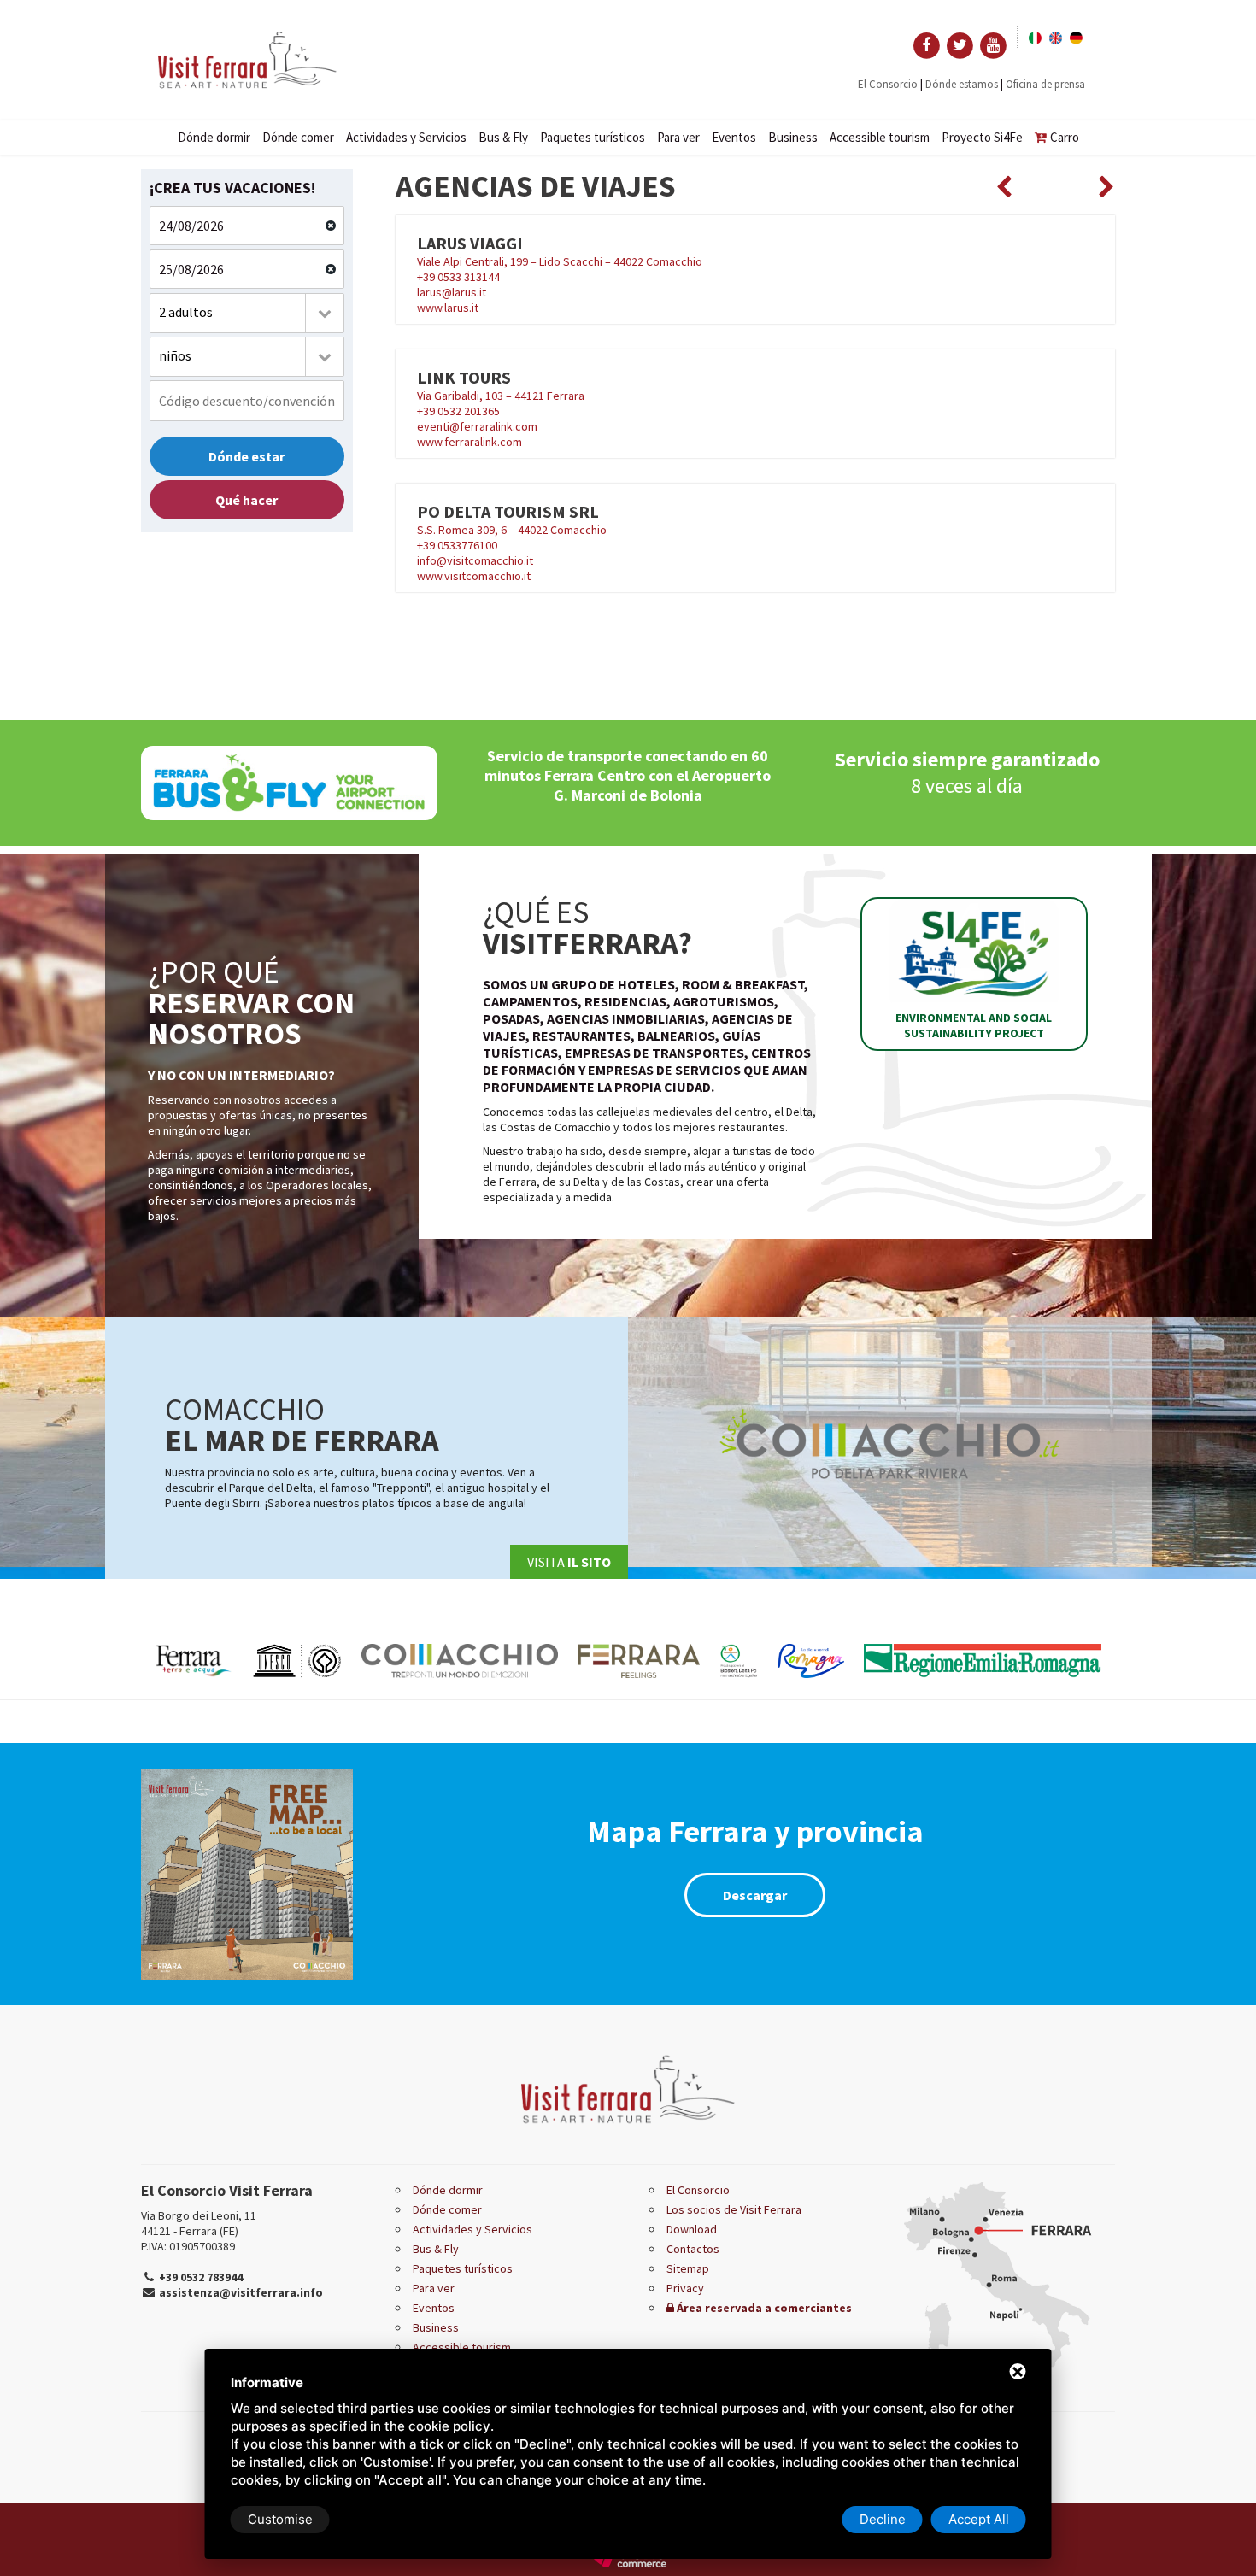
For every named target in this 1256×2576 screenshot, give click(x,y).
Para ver (678, 137)
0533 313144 (469, 277)
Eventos (734, 137)
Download (692, 2229)
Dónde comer (298, 137)
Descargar (755, 1895)
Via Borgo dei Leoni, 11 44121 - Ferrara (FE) (199, 2223)
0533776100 (467, 545)
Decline (883, 2519)
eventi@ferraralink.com (477, 426)
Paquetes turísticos (593, 137)
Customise (280, 2519)
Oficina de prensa (1045, 84)
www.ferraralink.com (470, 442)
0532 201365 (469, 411)
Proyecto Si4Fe (982, 137)
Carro (1065, 137)
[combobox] (247, 313)
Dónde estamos (962, 84)
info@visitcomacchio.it (475, 560)
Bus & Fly (503, 137)
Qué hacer (247, 500)
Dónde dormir (214, 137)
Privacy (685, 2288)
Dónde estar (247, 456)
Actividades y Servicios (406, 137)
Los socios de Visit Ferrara (734, 2209)
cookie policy (449, 2426)
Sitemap (688, 2268)
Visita (569, 1562)
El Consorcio (888, 84)
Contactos (693, 2249)
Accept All (979, 2519)
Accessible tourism (880, 137)
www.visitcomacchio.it (474, 576)
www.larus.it (448, 308)
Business (793, 137)
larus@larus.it (452, 292)
